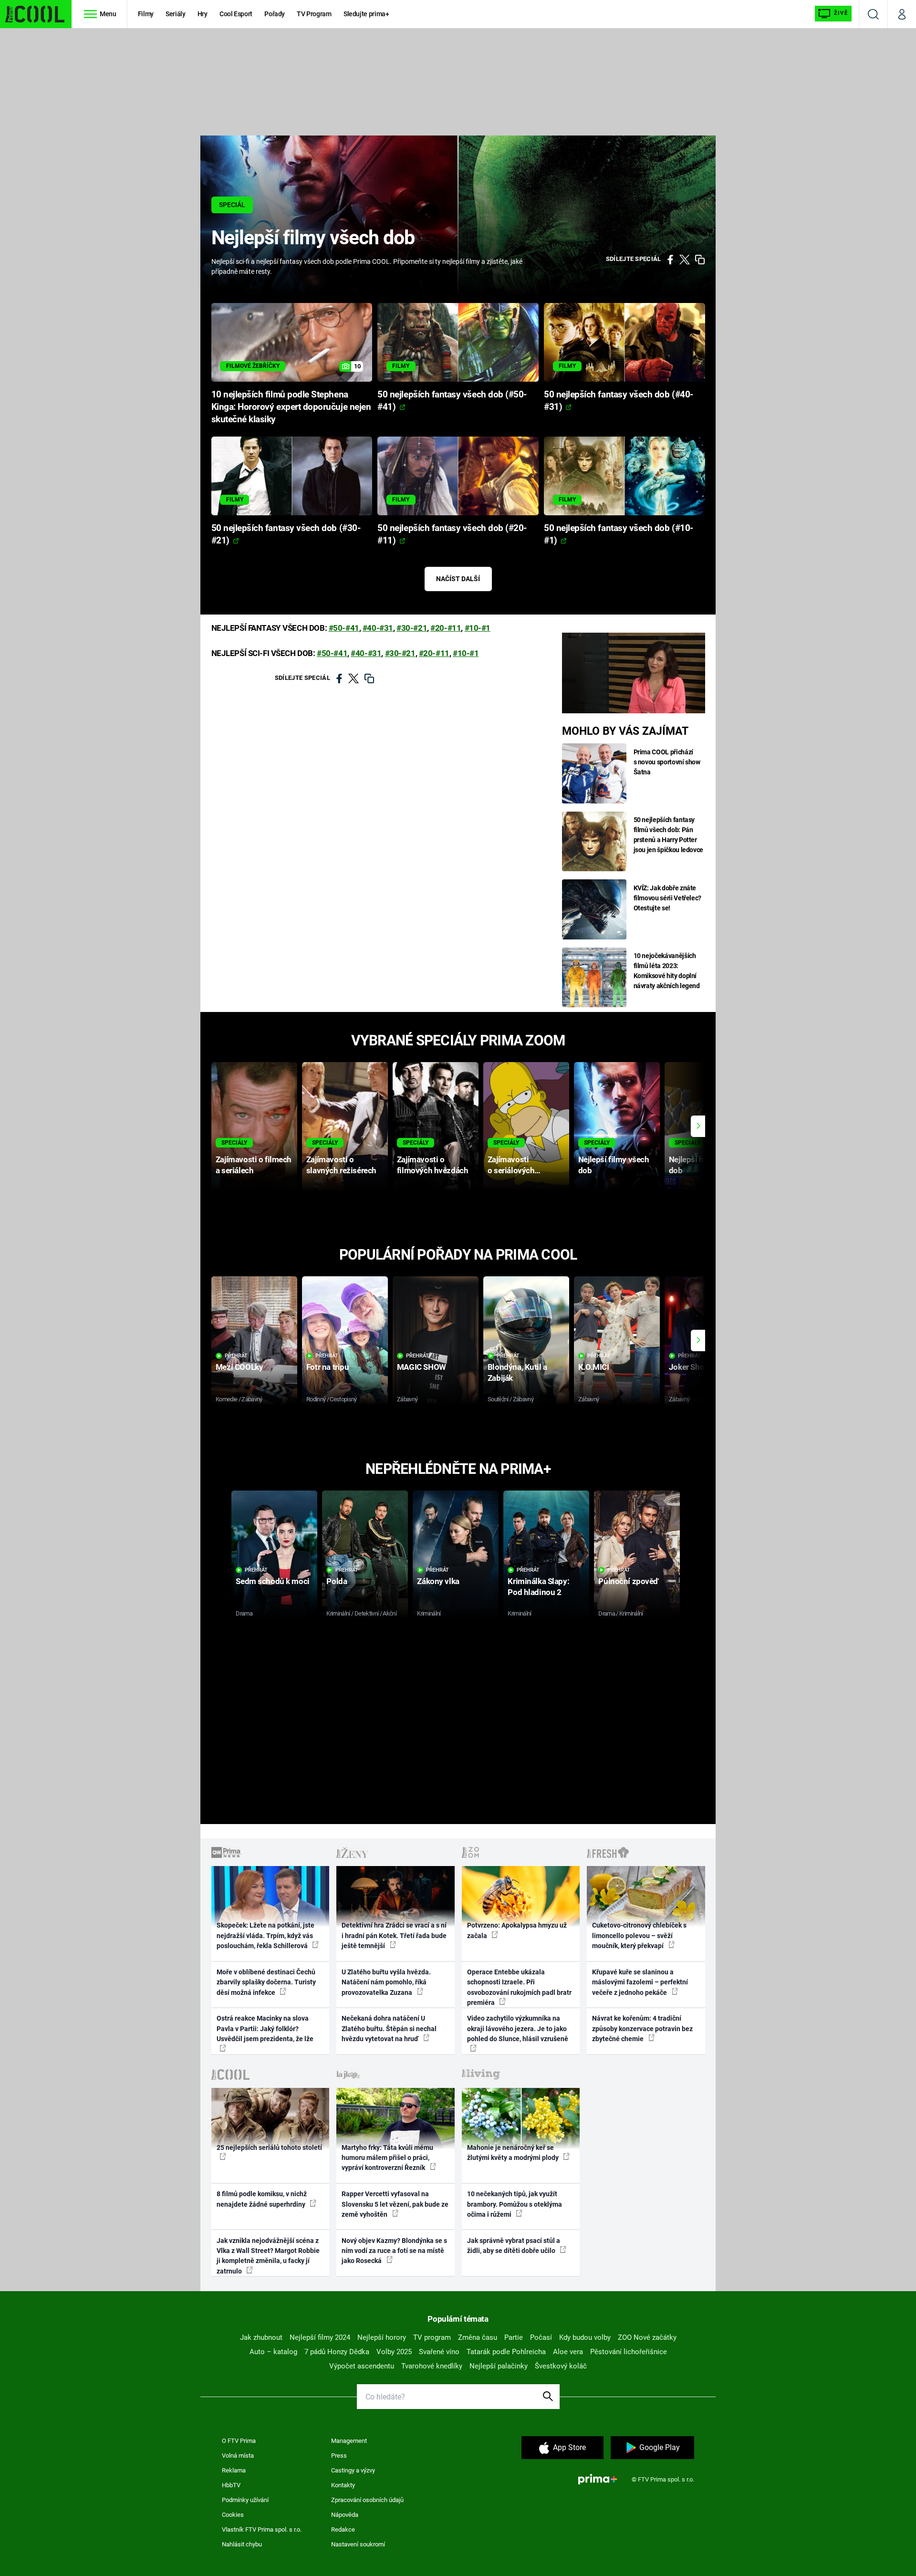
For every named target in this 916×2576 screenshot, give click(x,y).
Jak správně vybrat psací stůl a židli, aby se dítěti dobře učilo (514, 2246)
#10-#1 (478, 628)
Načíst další (458, 579)
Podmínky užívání (245, 2500)
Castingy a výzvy (353, 2470)
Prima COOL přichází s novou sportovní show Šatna (667, 762)
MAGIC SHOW (422, 1367)
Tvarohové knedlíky (432, 2366)
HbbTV (231, 2485)
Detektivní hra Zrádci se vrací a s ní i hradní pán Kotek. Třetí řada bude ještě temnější (394, 1935)
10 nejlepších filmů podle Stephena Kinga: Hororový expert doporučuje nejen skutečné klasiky (291, 407)
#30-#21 (412, 628)
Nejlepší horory (382, 2337)
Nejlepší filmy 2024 (320, 2337)
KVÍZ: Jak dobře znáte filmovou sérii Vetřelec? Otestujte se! (668, 898)
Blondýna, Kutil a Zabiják (517, 1372)
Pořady (275, 14)
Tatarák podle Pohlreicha (506, 2352)
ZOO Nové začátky (647, 2337)
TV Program (314, 14)
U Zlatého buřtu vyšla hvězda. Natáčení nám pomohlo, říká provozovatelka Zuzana (386, 1982)
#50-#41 (344, 628)
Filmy (146, 14)
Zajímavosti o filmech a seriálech (254, 1165)
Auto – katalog (273, 2352)
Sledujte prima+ (366, 14)
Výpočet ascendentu (362, 2366)
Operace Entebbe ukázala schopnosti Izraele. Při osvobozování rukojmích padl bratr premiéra (519, 1987)
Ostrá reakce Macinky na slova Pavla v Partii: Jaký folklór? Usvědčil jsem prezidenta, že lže (265, 2028)
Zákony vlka (438, 1581)
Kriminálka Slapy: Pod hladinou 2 (538, 1587)
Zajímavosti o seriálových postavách (511, 1165)
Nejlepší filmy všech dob (614, 1165)
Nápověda (345, 2515)
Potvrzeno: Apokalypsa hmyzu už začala (517, 1930)
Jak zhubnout (261, 2337)
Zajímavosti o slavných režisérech (341, 1165)
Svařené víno (439, 2352)
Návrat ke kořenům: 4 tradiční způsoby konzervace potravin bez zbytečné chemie (642, 2028)
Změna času (478, 2337)
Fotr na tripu (328, 1367)
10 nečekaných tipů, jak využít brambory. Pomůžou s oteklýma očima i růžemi (515, 2204)
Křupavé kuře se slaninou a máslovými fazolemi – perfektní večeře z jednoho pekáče (640, 1982)
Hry (203, 14)
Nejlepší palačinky (499, 2366)
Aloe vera (568, 2352)
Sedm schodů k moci (272, 1581)
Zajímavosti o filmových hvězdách (432, 1165)
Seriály (176, 14)
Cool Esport (236, 14)
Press (339, 2456)
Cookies (233, 2515)
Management (349, 2441)
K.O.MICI (594, 1367)
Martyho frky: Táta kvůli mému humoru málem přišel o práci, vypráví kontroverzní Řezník (387, 2158)
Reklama (234, 2470)
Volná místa (238, 2456)
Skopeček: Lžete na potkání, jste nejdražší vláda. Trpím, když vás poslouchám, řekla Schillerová (265, 1935)
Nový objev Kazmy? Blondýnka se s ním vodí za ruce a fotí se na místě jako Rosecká (394, 2251)
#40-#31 (378, 628)
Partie (514, 2337)
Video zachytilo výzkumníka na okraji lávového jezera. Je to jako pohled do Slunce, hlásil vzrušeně (518, 2028)
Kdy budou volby (585, 2337)
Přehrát (236, 1356)
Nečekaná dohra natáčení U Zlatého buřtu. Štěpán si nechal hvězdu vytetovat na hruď (389, 2028)
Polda (337, 1581)
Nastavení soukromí (358, 2544)
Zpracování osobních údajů (367, 2500)
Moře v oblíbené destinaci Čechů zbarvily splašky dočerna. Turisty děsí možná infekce (266, 1982)
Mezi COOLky (239, 1367)
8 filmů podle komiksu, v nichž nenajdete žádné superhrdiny (262, 2199)
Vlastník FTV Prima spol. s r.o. (262, 2529)
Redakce (343, 2529)
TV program (432, 2337)
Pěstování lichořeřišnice (629, 2352)
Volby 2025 (394, 2352)
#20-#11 (446, 628)
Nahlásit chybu (242, 2544)
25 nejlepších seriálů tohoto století (269, 2148)
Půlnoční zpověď (628, 1581)
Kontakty (343, 2485)
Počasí (541, 2337)
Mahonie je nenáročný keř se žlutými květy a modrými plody (514, 2153)
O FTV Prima (239, 2441)
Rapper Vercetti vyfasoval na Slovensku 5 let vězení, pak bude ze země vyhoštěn (395, 2204)
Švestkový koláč (561, 2366)
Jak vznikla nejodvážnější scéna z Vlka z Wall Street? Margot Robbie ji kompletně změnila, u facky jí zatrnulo (268, 2256)
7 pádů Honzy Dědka (337, 2352)
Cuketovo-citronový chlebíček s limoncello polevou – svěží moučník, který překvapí (639, 1935)
